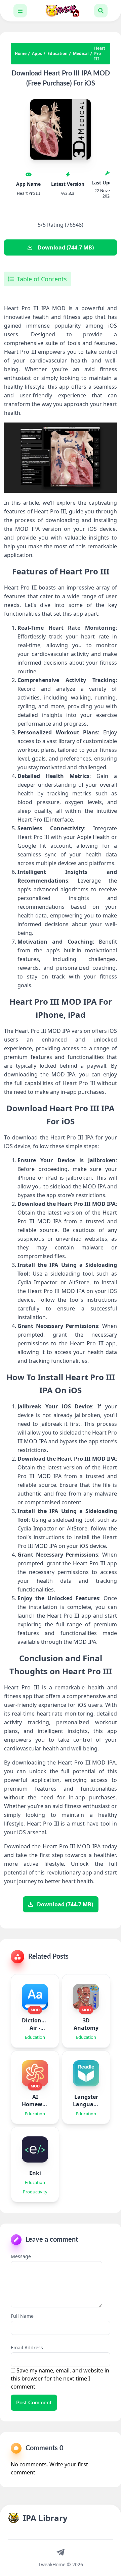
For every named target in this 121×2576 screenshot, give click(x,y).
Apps (37, 54)
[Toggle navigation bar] (20, 11)
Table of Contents (42, 279)
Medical (81, 54)
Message (21, 2256)
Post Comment (34, 2403)
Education (57, 54)
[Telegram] (61, 2552)
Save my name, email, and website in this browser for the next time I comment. (60, 2378)
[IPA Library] (61, 11)
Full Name (22, 2316)
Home (21, 54)
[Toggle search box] (101, 11)
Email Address (27, 2347)
